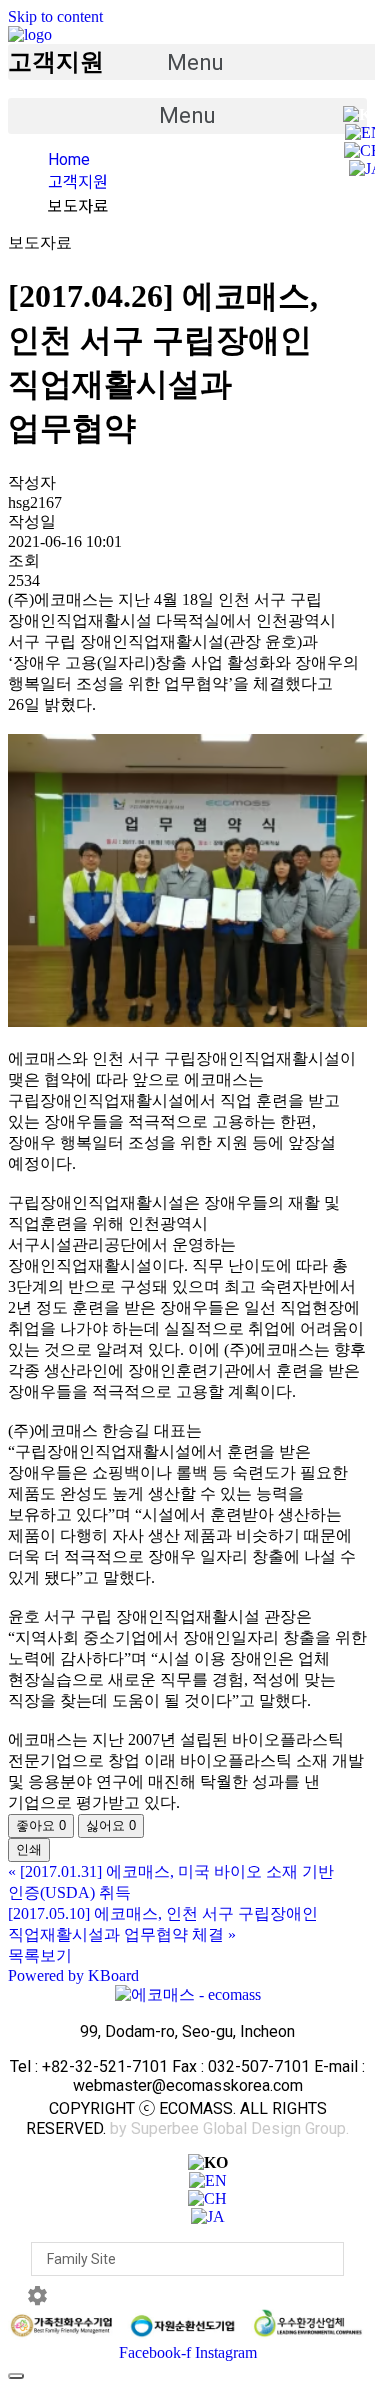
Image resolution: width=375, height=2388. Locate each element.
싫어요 (111, 1825)
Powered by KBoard (73, 1975)
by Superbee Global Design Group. (229, 2128)
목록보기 (40, 1955)
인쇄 (29, 1849)
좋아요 (41, 1825)
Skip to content (55, 16)
